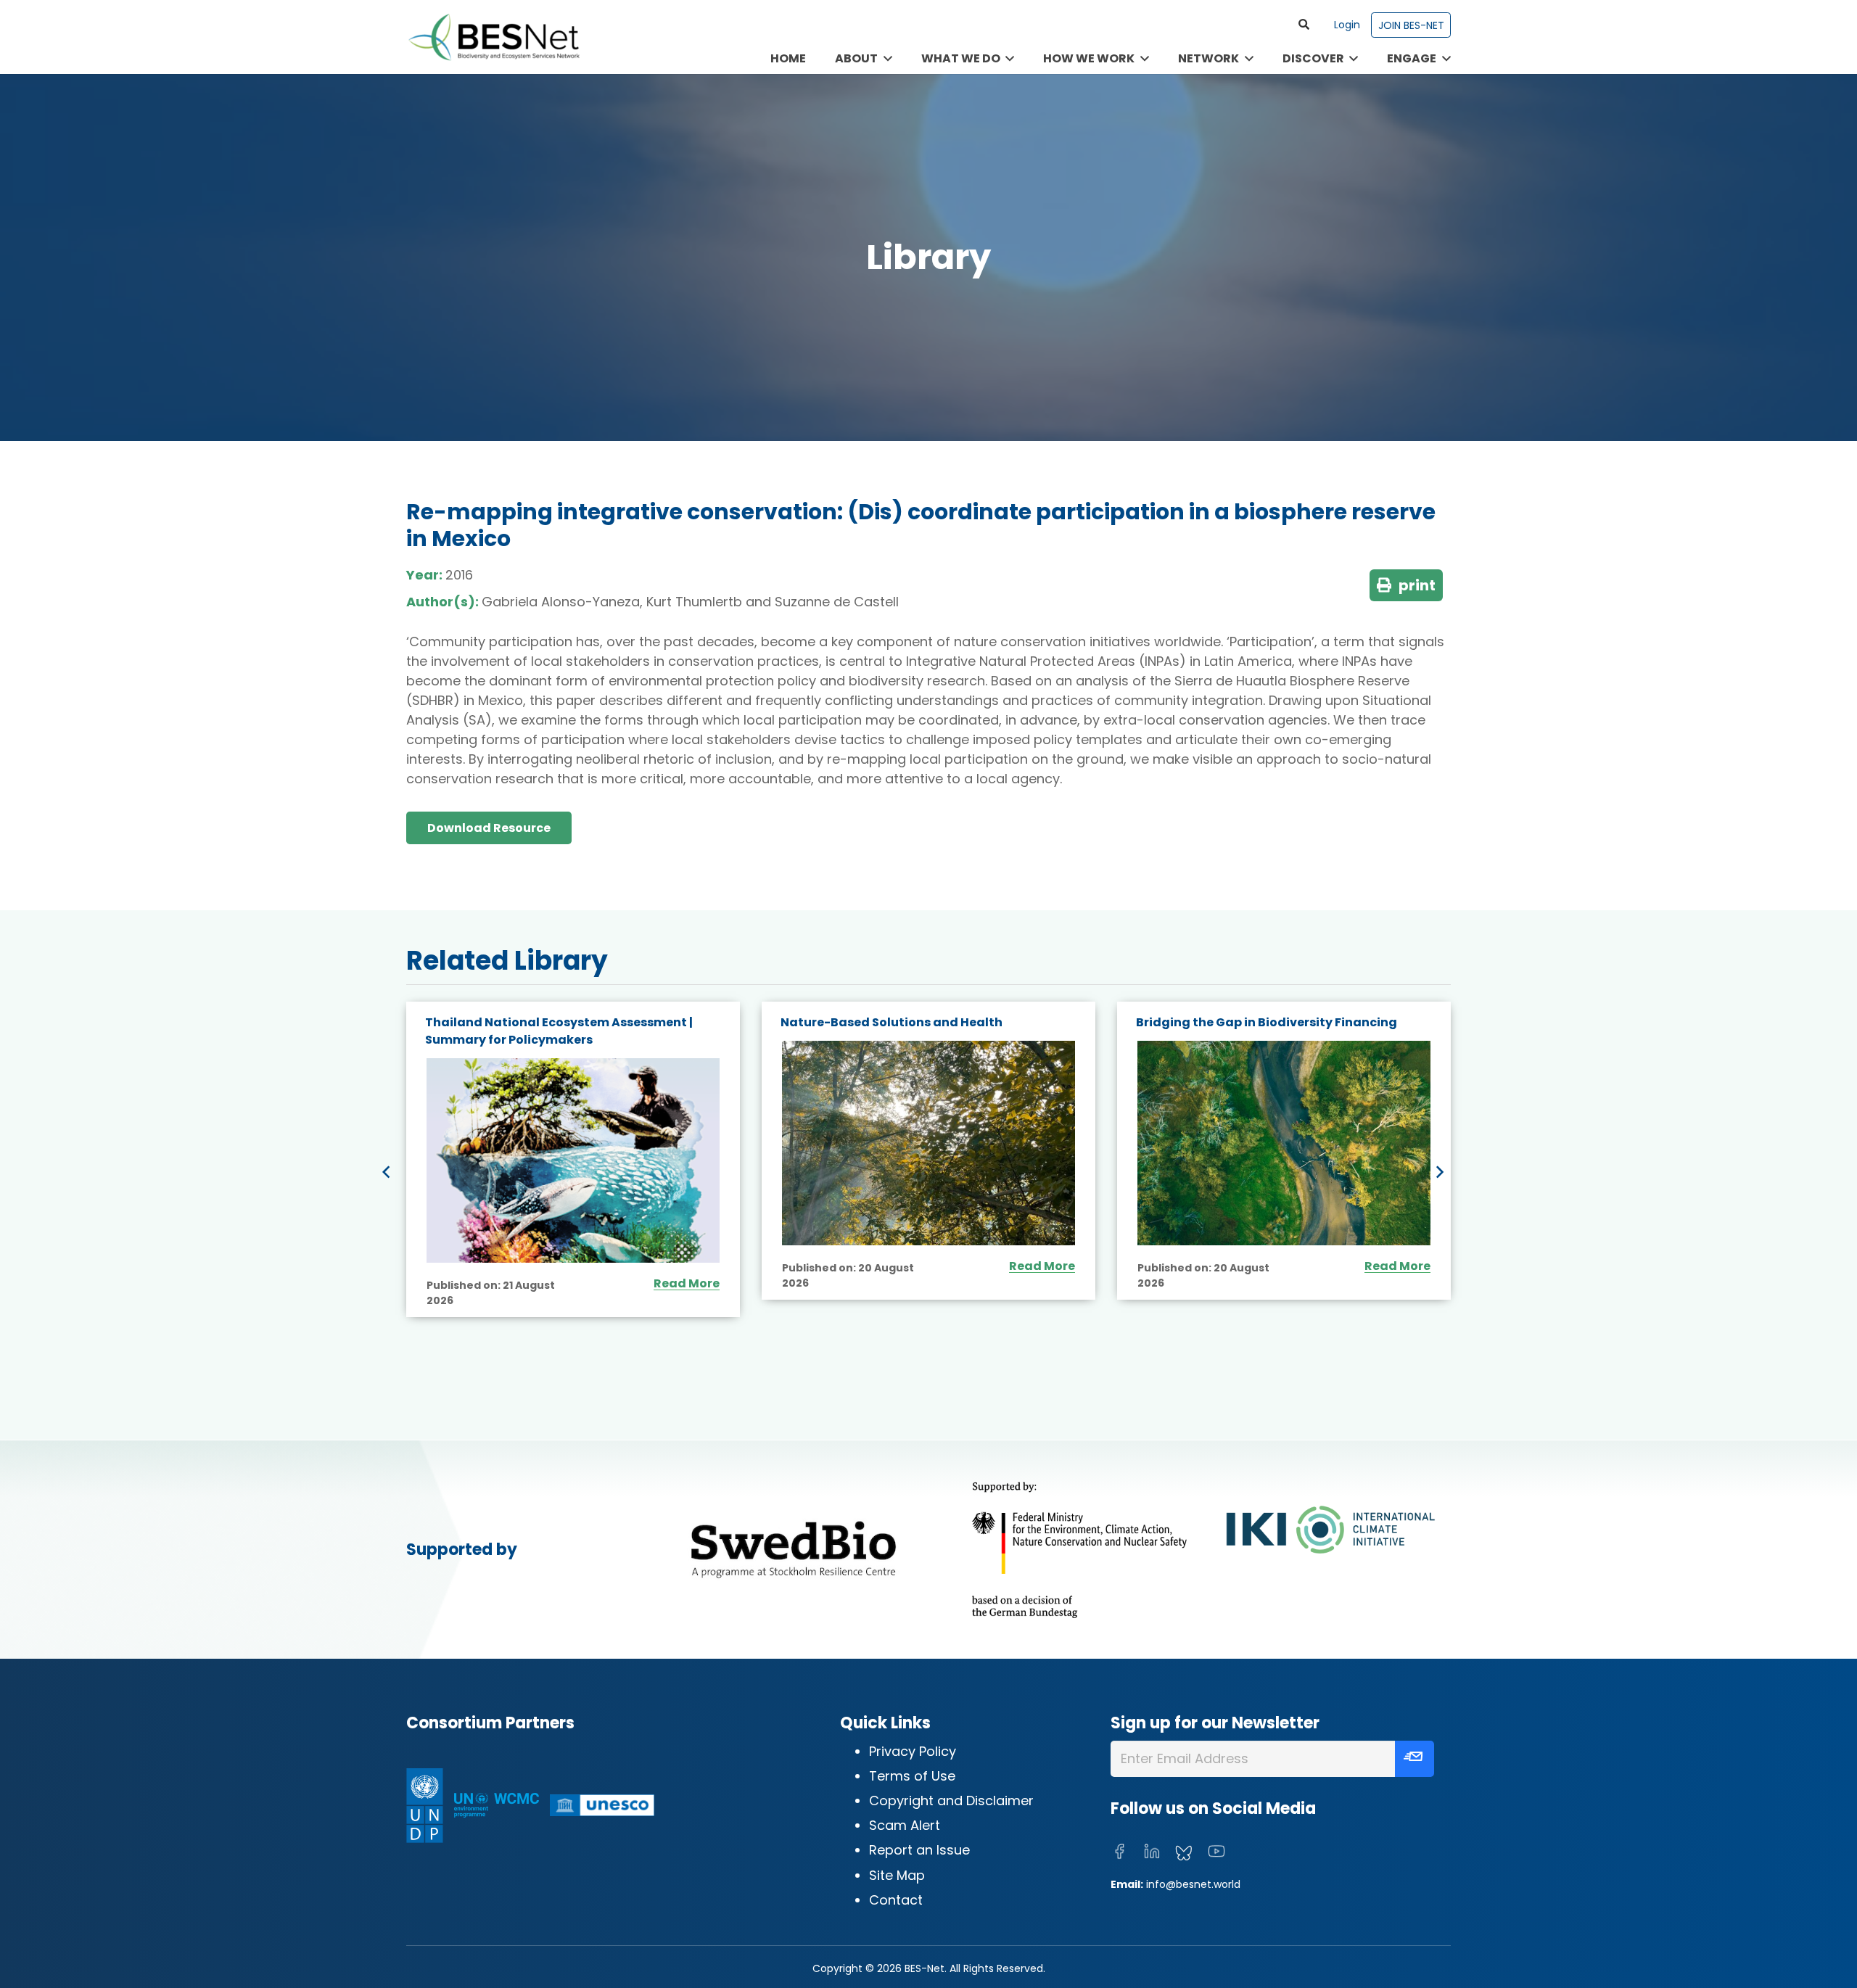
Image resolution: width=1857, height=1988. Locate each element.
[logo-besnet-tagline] (493, 37)
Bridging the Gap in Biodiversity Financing (1267, 1022)
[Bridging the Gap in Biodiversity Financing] (1284, 1143)
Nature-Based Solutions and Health (892, 1022)
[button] (1304, 25)
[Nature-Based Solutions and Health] (928, 1143)
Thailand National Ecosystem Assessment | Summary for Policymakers (559, 1031)
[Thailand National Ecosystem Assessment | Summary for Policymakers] (573, 1161)
